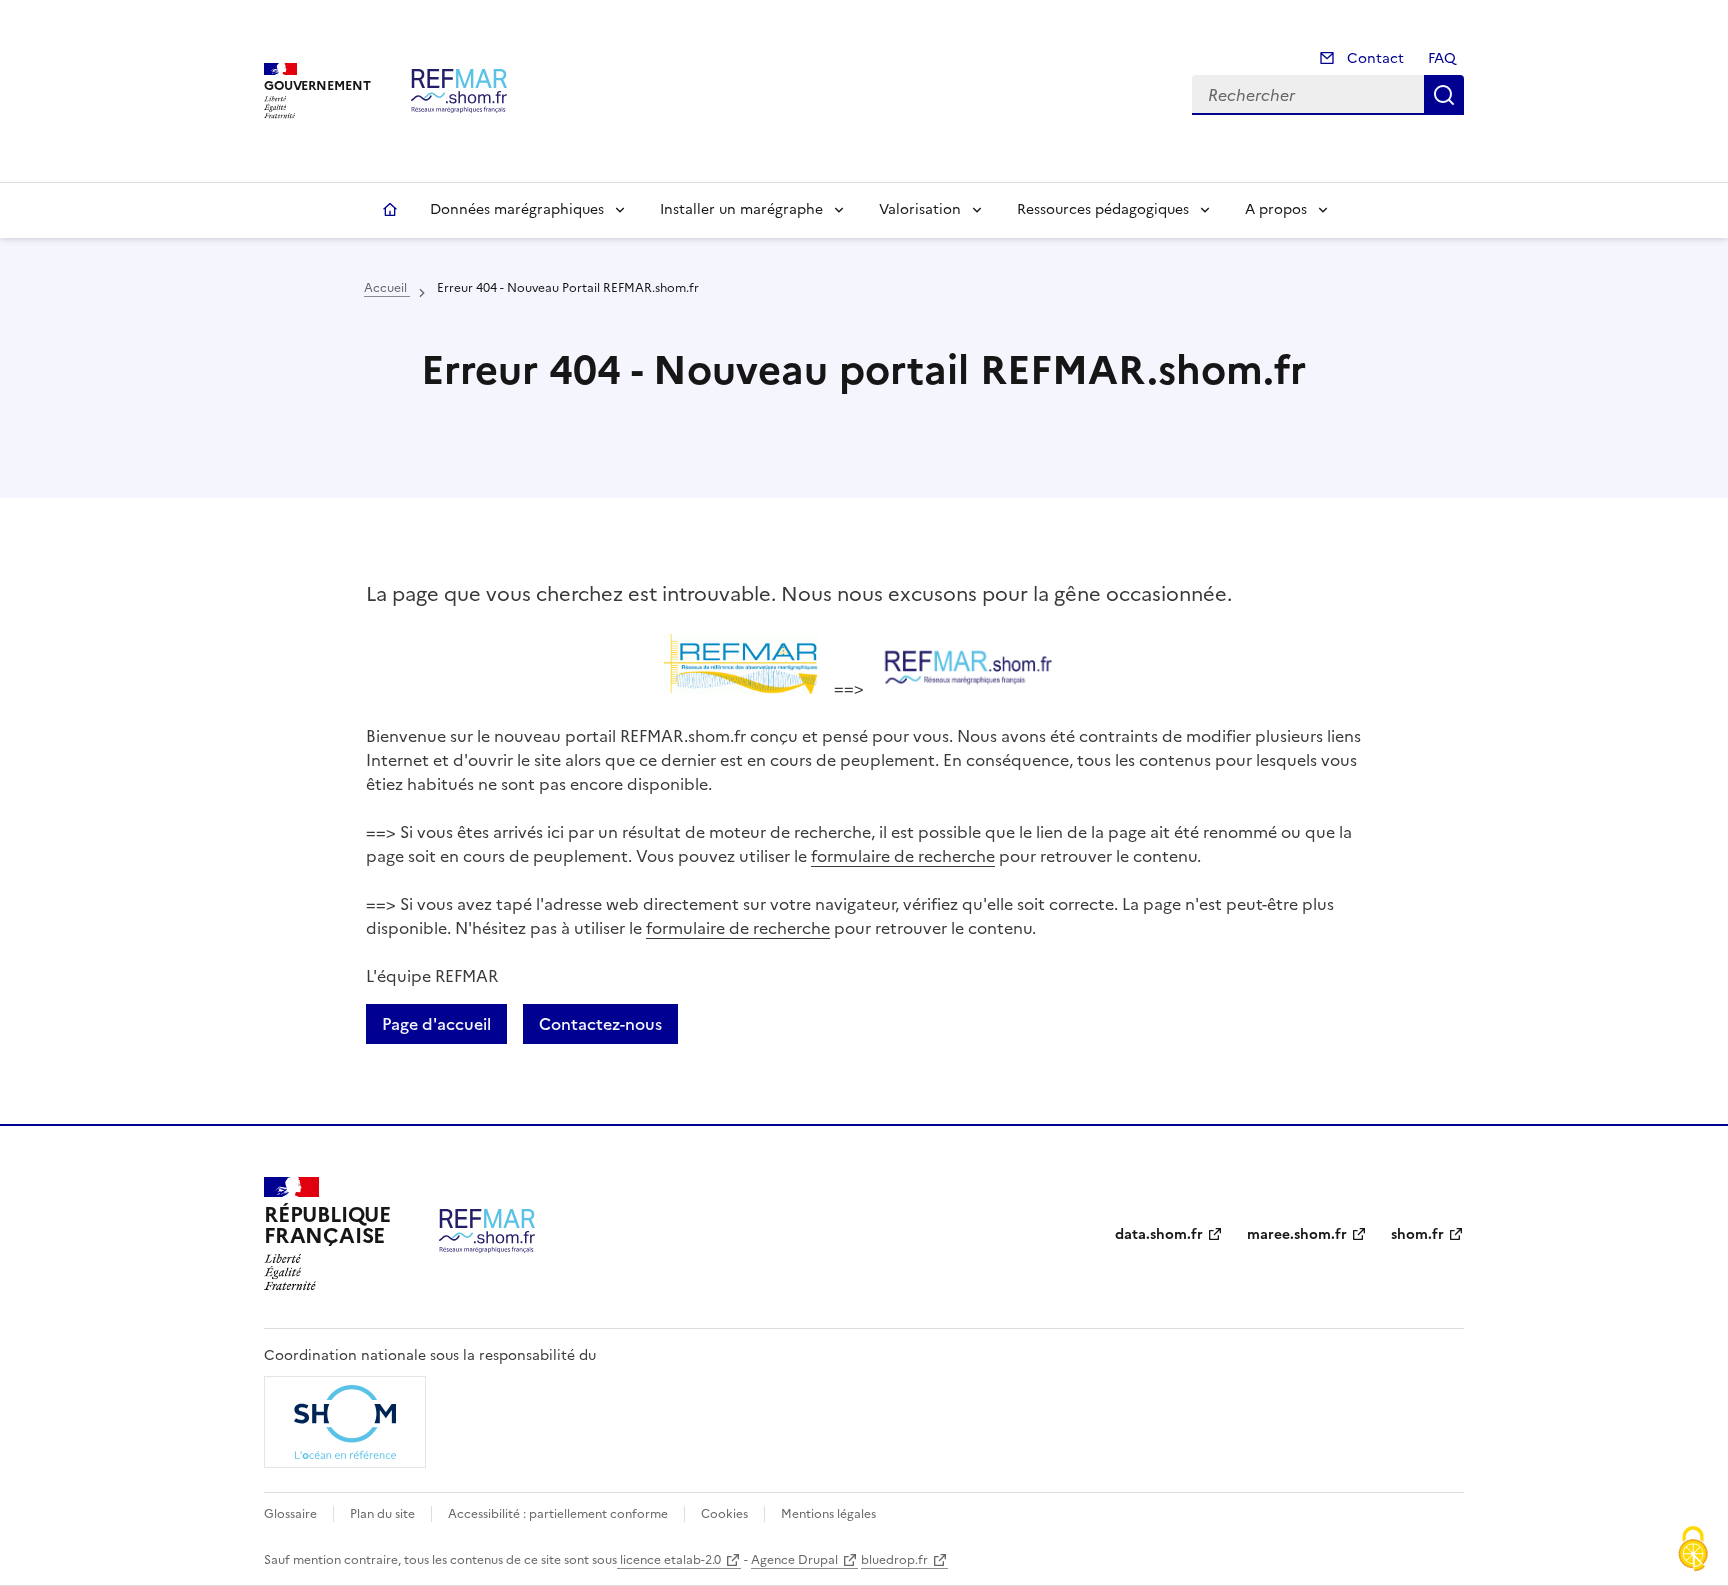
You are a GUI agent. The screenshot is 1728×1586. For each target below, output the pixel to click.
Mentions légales (828, 1514)
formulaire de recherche (903, 856)
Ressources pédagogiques (1103, 209)
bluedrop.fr (894, 1560)
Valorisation (920, 209)
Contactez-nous (600, 1024)
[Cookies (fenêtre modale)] (1693, 1551)
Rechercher (1444, 95)
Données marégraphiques (517, 209)
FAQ (1442, 58)
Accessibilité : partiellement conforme (558, 1514)
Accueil (390, 210)
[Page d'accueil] (459, 91)
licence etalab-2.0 (669, 1560)
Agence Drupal (794, 1560)
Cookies (724, 1514)
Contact (1373, 58)
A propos (1276, 209)
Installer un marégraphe (741, 209)
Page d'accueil (436, 1024)
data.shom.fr (1159, 1234)
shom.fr (1417, 1234)
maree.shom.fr (1297, 1234)
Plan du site (382, 1514)
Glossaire (290, 1514)
